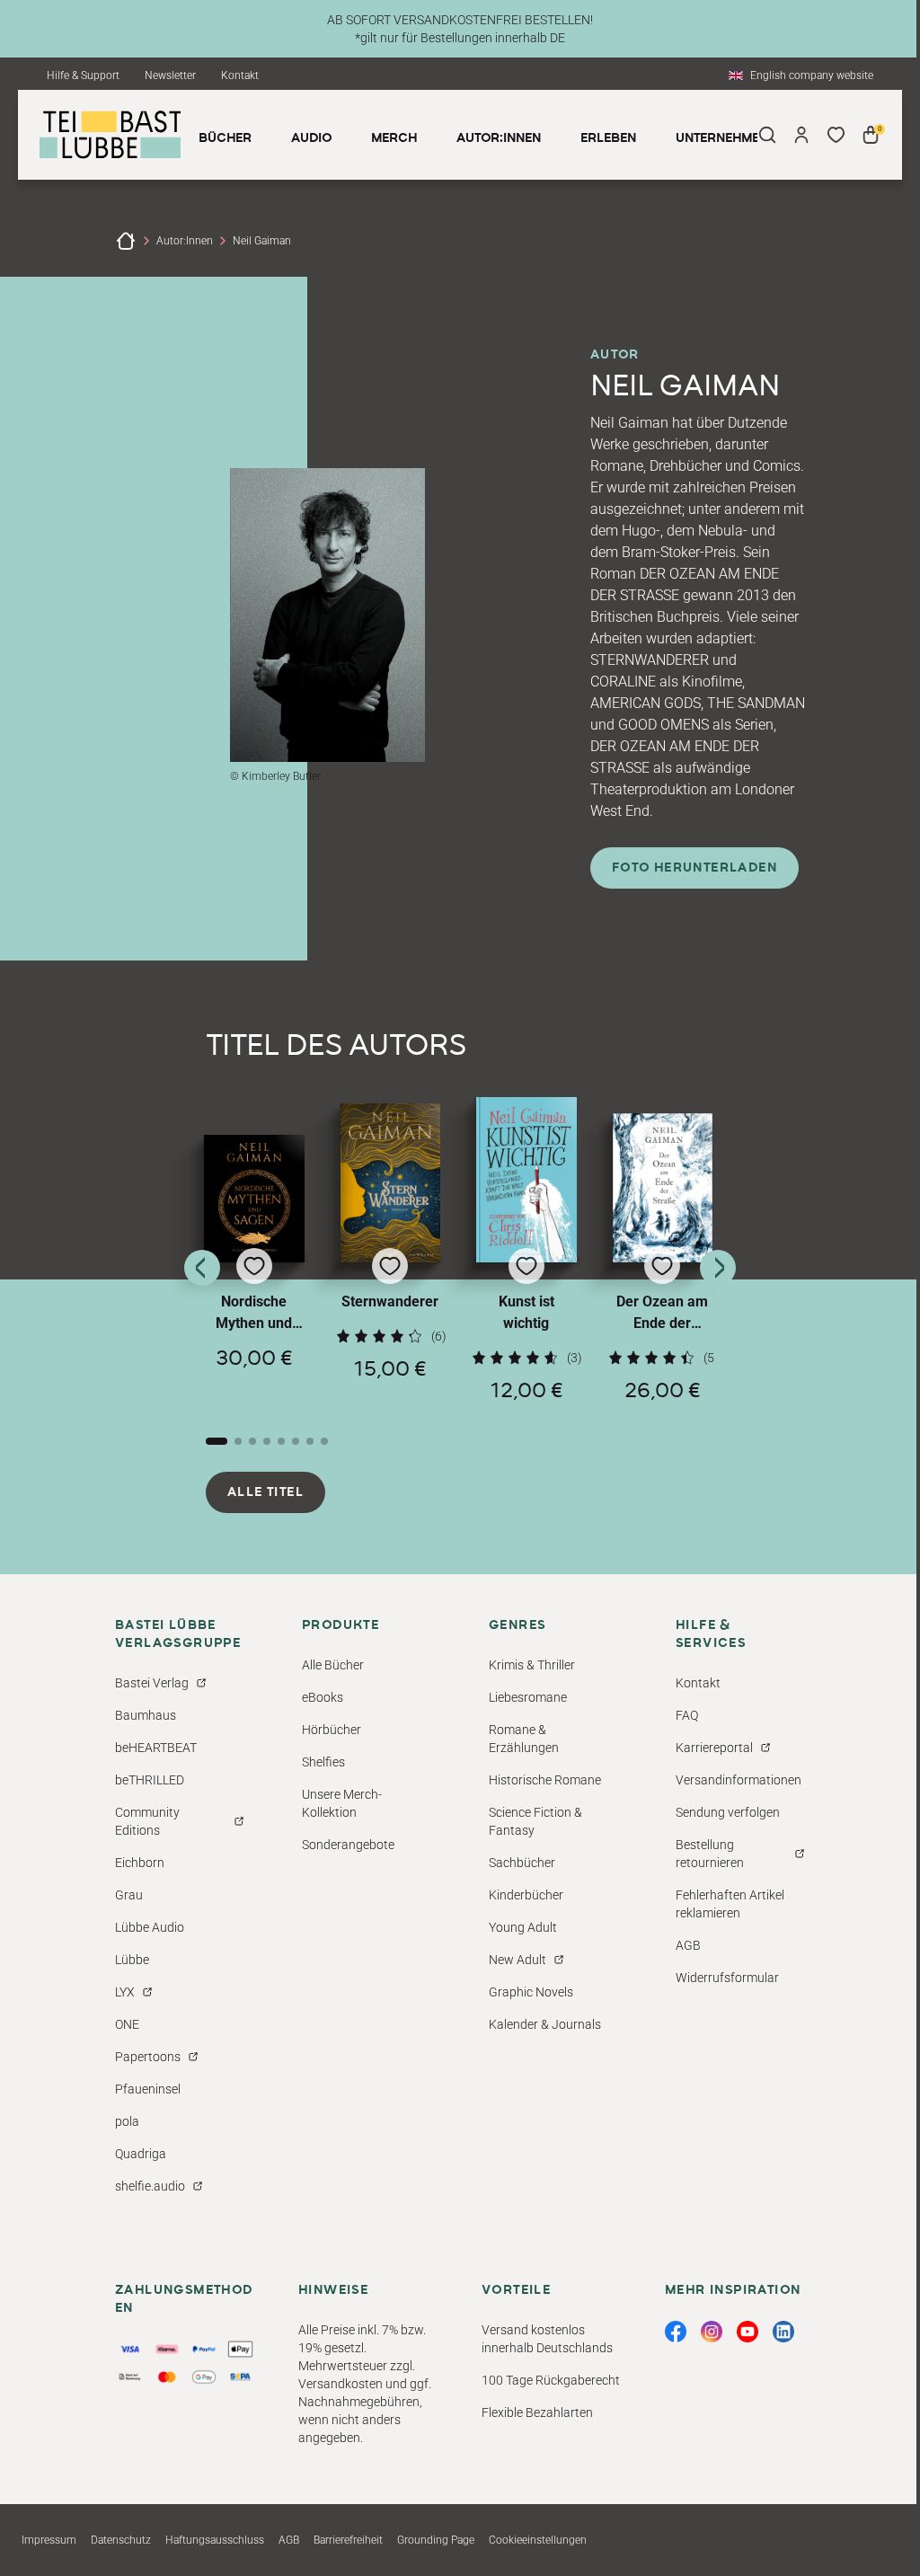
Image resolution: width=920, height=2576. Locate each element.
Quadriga (141, 2154)
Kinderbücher (526, 1895)
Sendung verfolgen (728, 1812)
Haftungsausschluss (215, 2540)
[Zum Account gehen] (801, 135)
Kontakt (240, 75)
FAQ (687, 1715)
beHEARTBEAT (156, 1748)
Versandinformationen (739, 1780)
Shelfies (323, 1762)
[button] (254, 1268)
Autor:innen (185, 241)
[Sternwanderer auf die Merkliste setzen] (391, 1183)
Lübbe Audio (150, 1927)
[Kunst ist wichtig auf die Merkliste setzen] (526, 1180)
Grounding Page (436, 2540)
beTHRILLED (150, 1780)
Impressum (49, 2540)
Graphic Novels (531, 1992)
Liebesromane (528, 1697)
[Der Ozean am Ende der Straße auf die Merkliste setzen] (663, 1188)
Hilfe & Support (83, 75)
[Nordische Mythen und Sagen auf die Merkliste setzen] (254, 1199)
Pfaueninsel (148, 2089)
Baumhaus (146, 1715)
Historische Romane (545, 1780)
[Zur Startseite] (126, 241)
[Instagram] (712, 2332)
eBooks (323, 1697)
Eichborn (140, 1863)
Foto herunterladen (694, 868)
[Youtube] (747, 2332)
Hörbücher (332, 1730)
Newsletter (170, 75)
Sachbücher (522, 1863)
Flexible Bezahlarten (537, 2412)
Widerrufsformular (727, 1978)
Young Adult (523, 1927)
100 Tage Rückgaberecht (551, 2380)
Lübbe (132, 1960)
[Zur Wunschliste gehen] (836, 135)
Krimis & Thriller (532, 1665)
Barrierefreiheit (348, 2540)
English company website (812, 75)
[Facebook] (676, 2332)
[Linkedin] (783, 2332)
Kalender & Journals (545, 2024)
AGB (688, 1945)
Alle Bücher (333, 1665)
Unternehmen (722, 138)
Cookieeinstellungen (538, 2540)
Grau (129, 1895)
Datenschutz (121, 2540)
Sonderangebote (348, 1845)
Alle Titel (265, 1492)
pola (127, 2121)
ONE (127, 2024)
